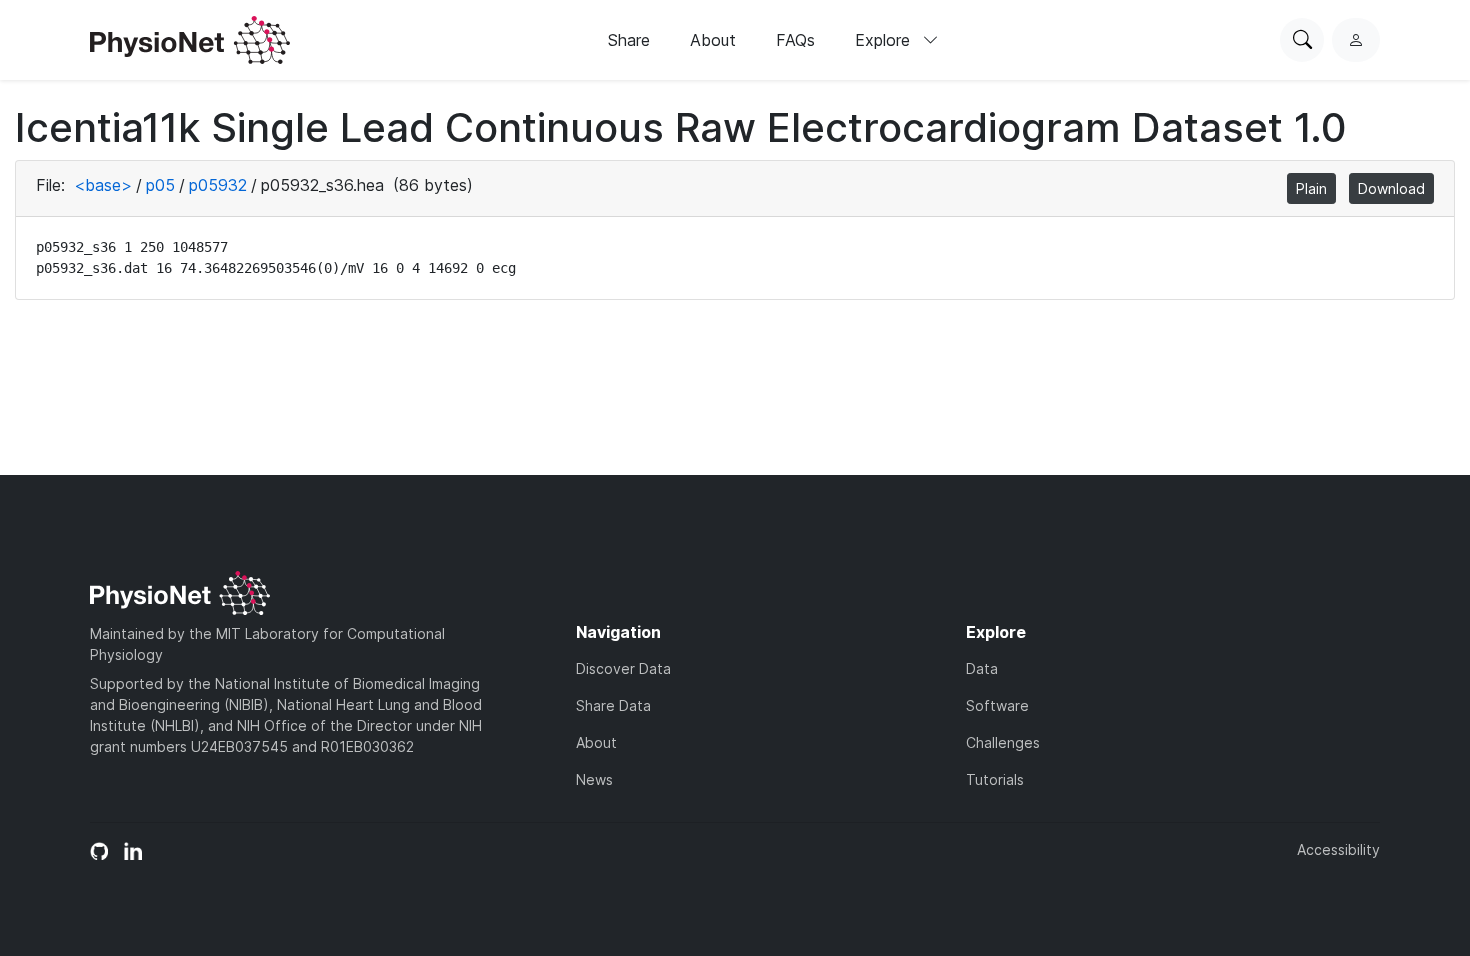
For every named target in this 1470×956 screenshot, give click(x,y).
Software (997, 705)
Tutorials (995, 779)
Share (629, 40)
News (594, 779)
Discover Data (623, 668)
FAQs (795, 40)
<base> (103, 185)
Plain (1311, 188)
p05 (160, 185)
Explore (885, 40)
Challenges (1003, 742)
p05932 (218, 185)
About (713, 40)
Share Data (613, 705)
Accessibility (1338, 849)
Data (982, 668)
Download (1391, 188)
